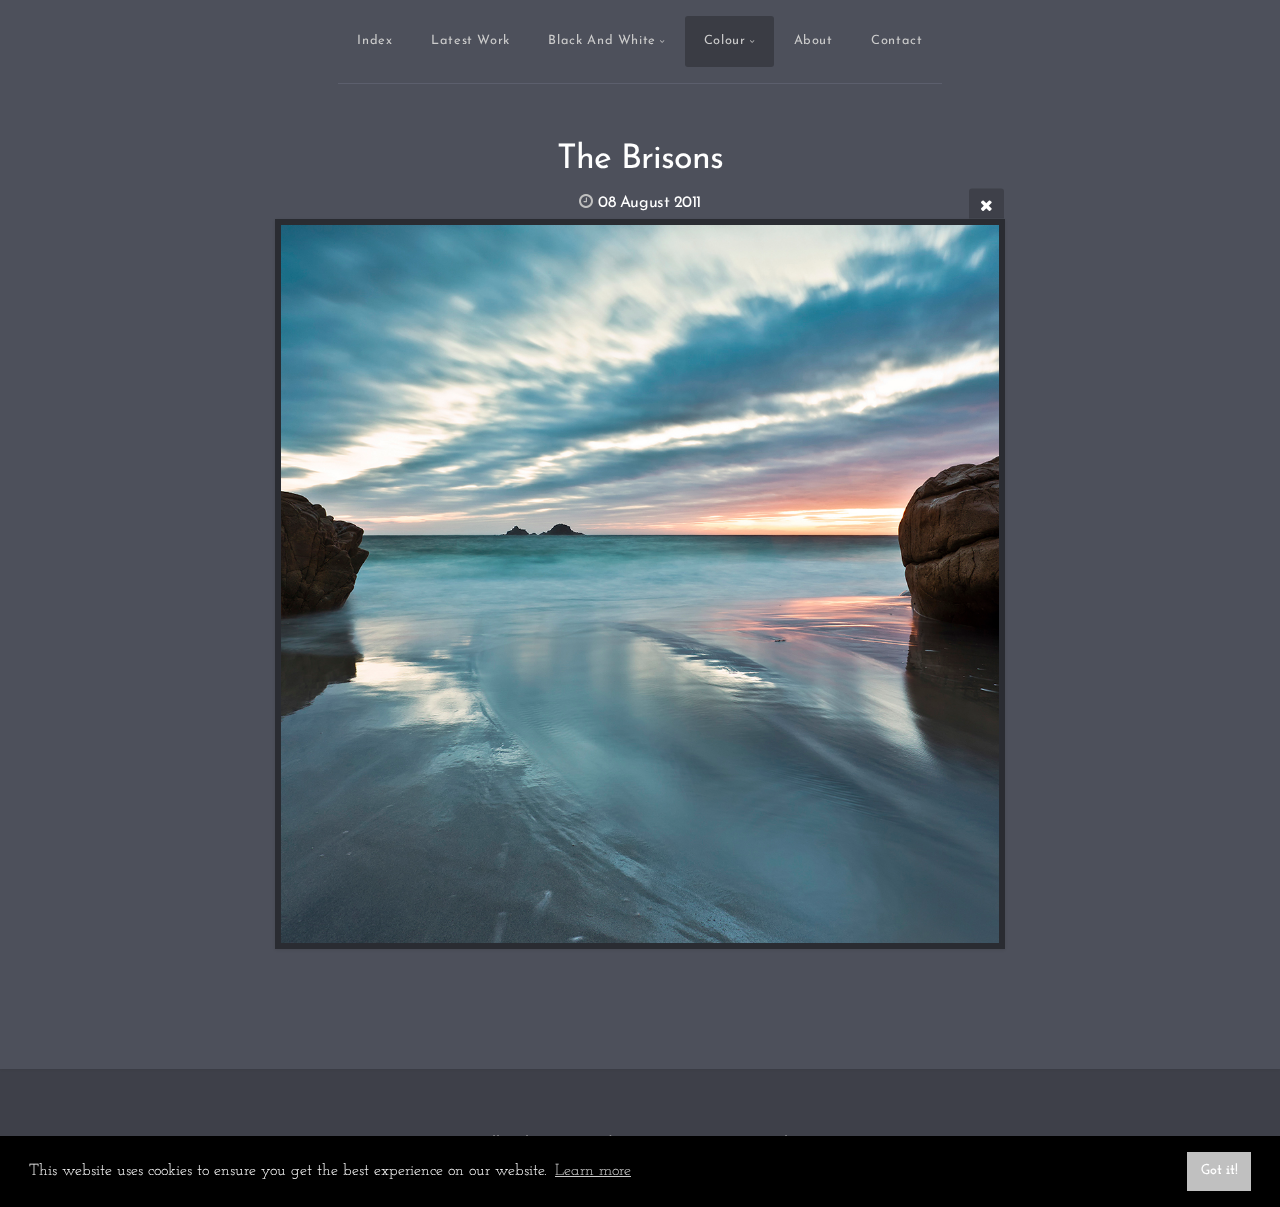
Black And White (602, 40)
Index (374, 40)
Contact (896, 40)
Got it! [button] (1219, 1170)
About (813, 40)
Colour (725, 40)
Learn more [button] (593, 1171)
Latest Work (470, 40)
